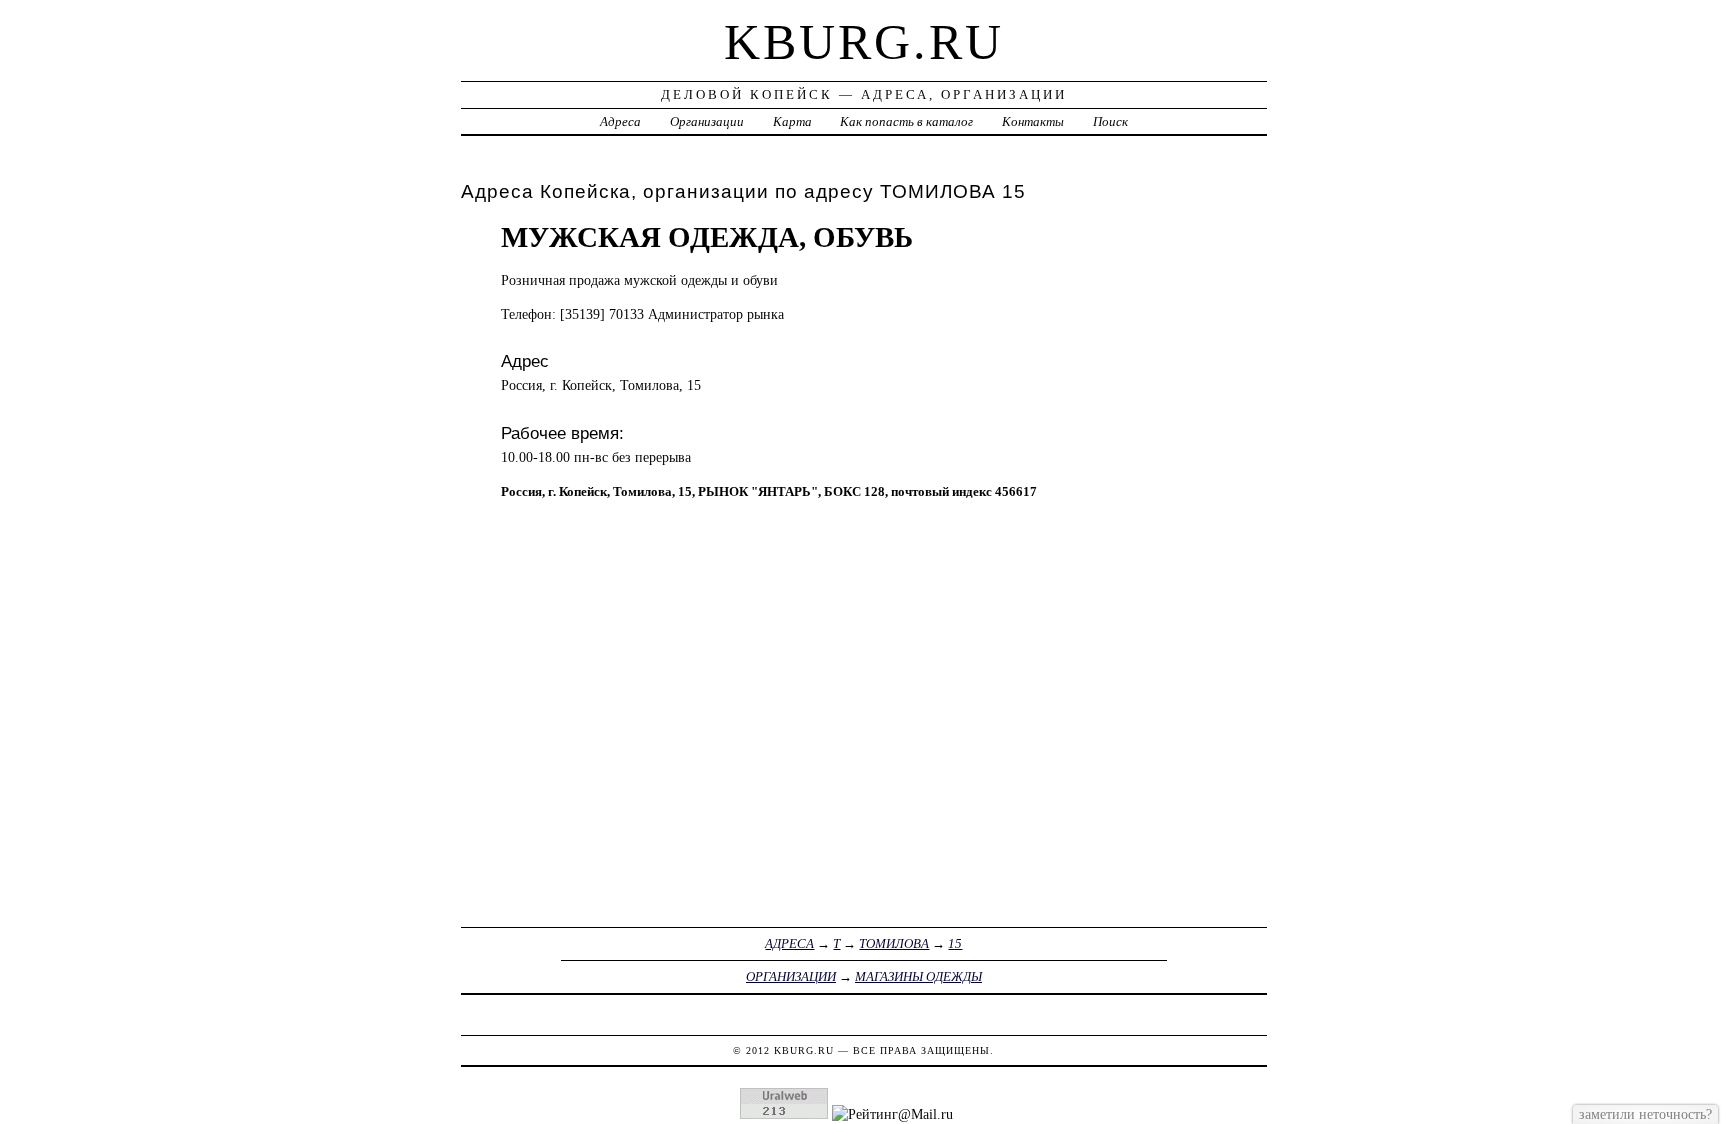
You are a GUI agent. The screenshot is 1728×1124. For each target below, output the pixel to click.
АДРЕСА (789, 943)
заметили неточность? (1645, 1114)
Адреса (620, 121)
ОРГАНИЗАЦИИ (791, 976)
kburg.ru (864, 42)
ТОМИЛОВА (894, 943)
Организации (707, 121)
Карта (792, 121)
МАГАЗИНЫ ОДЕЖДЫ (918, 976)
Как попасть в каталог (906, 121)
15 (955, 943)
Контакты (1033, 121)
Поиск (1110, 121)
